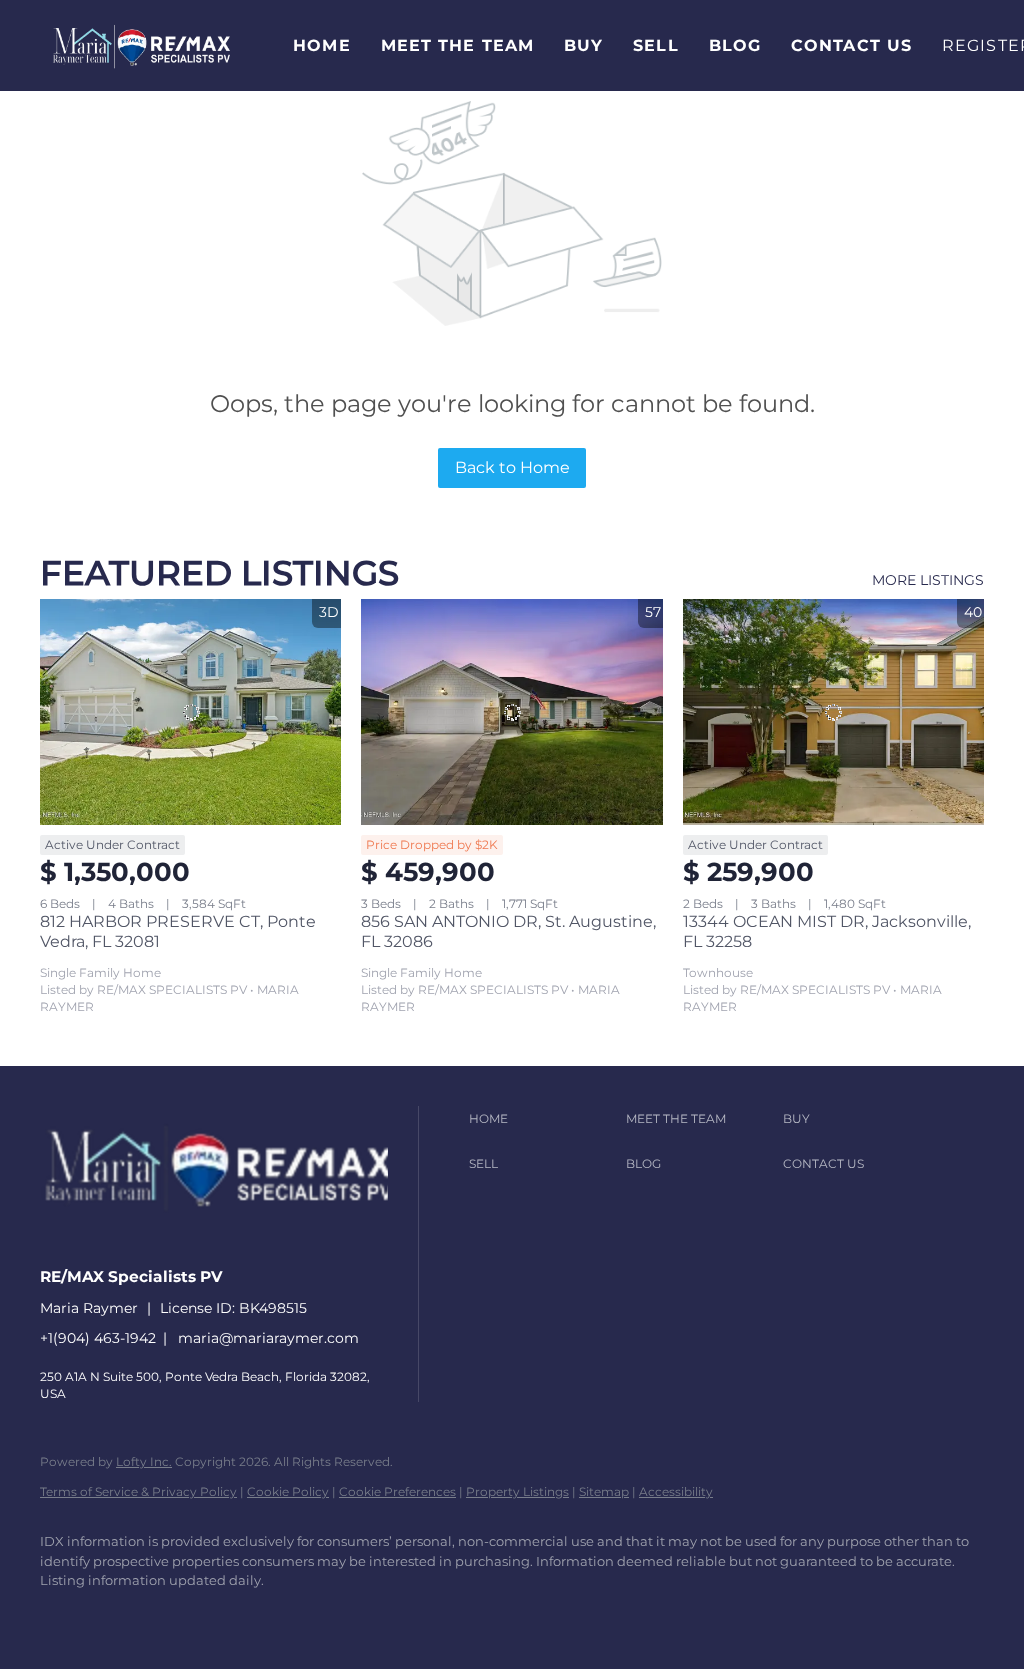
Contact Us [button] (851, 45)
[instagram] (238, 1615)
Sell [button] (655, 45)
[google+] (354, 1615)
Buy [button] (583, 45)
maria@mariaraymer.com (268, 1338)
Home (321, 45)
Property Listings (517, 1491)
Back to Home (512, 467)
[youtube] (296, 1615)
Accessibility (676, 1491)
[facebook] (64, 1615)
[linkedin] (122, 1615)
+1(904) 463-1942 (98, 1338)
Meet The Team (457, 45)
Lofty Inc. (144, 1461)
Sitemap (604, 1491)
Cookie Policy (288, 1491)
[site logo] (234, 1241)
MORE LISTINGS (928, 580)
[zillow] (180, 1615)
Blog (735, 45)
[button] (141, 45)
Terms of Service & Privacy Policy (138, 1491)
